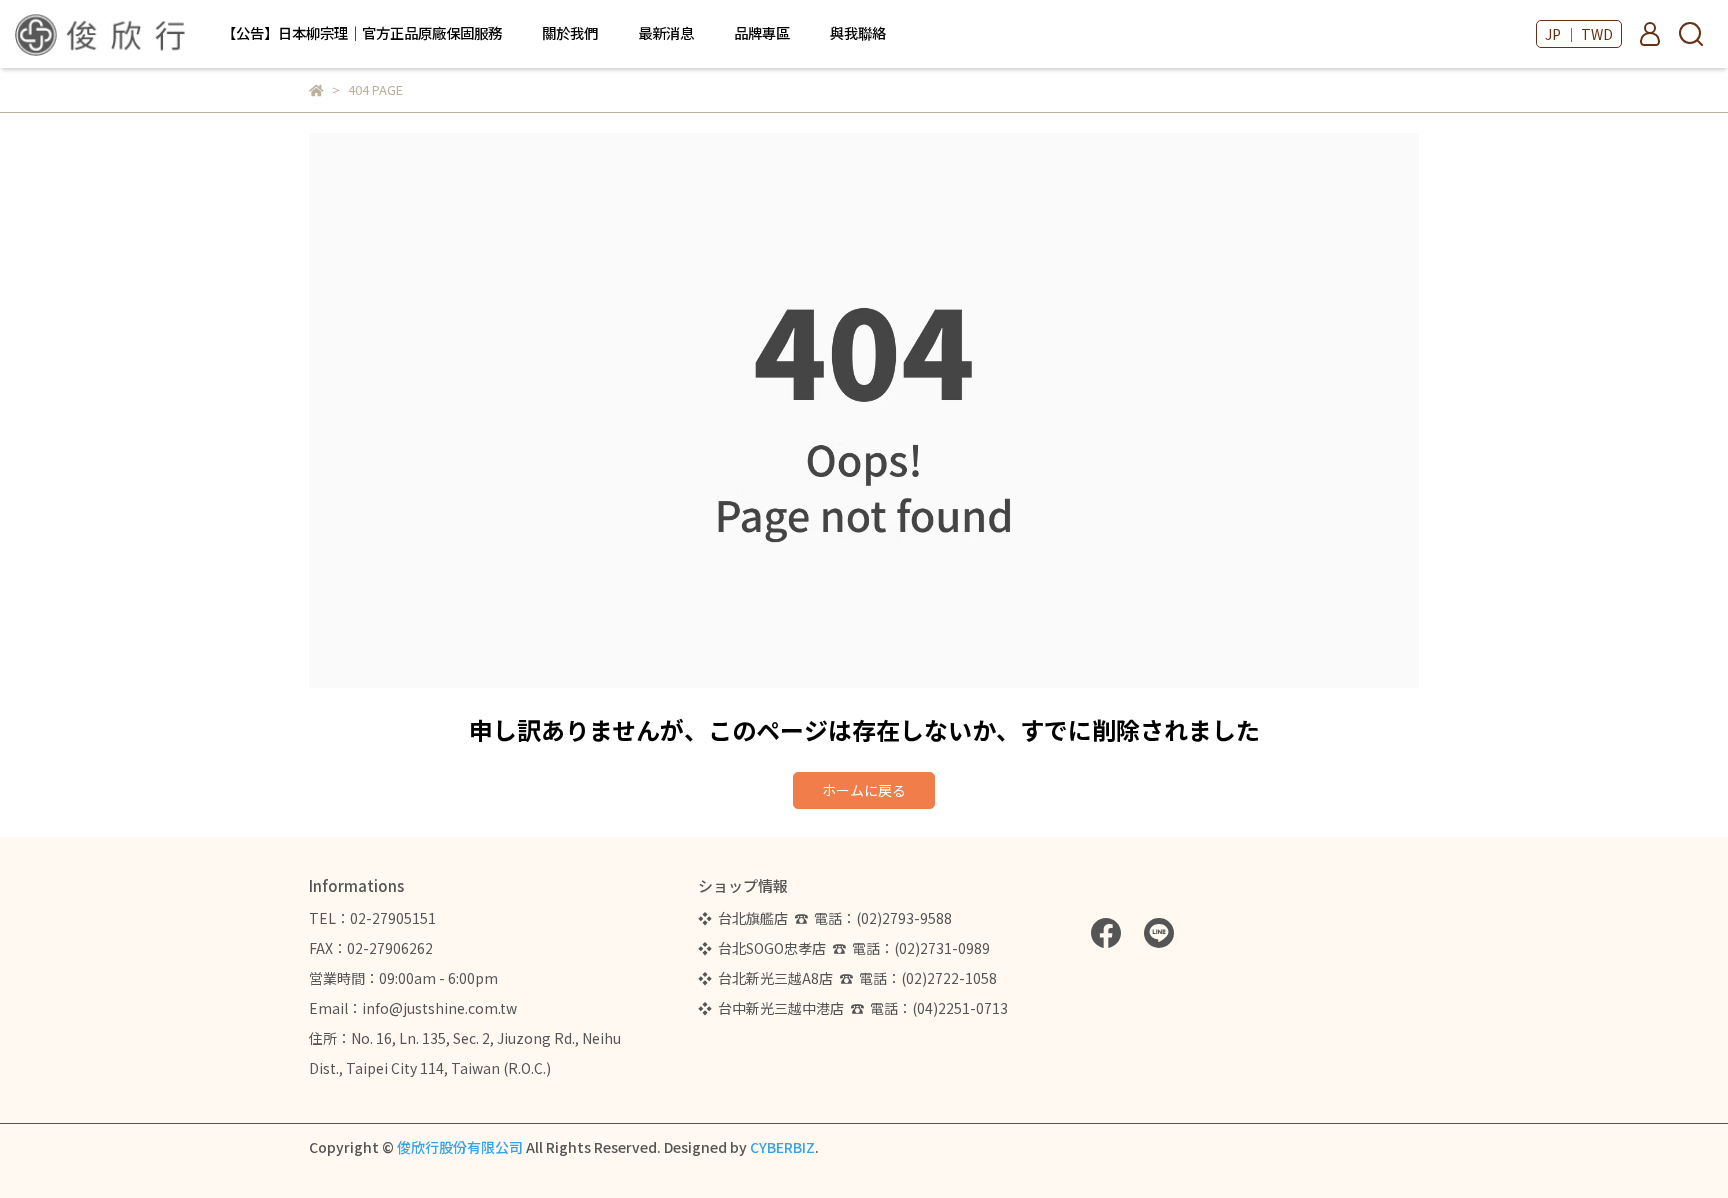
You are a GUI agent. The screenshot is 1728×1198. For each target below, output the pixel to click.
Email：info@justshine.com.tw (413, 1008)
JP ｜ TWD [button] (1579, 34)
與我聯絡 (858, 33)
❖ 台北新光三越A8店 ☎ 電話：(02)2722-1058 (847, 978)
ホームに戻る (864, 790)
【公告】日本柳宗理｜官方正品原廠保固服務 (362, 33)
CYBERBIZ (782, 1147)
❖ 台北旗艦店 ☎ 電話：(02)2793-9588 (828, 918)
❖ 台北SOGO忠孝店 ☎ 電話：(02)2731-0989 (844, 948)
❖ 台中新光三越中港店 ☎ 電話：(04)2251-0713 (853, 1008)
